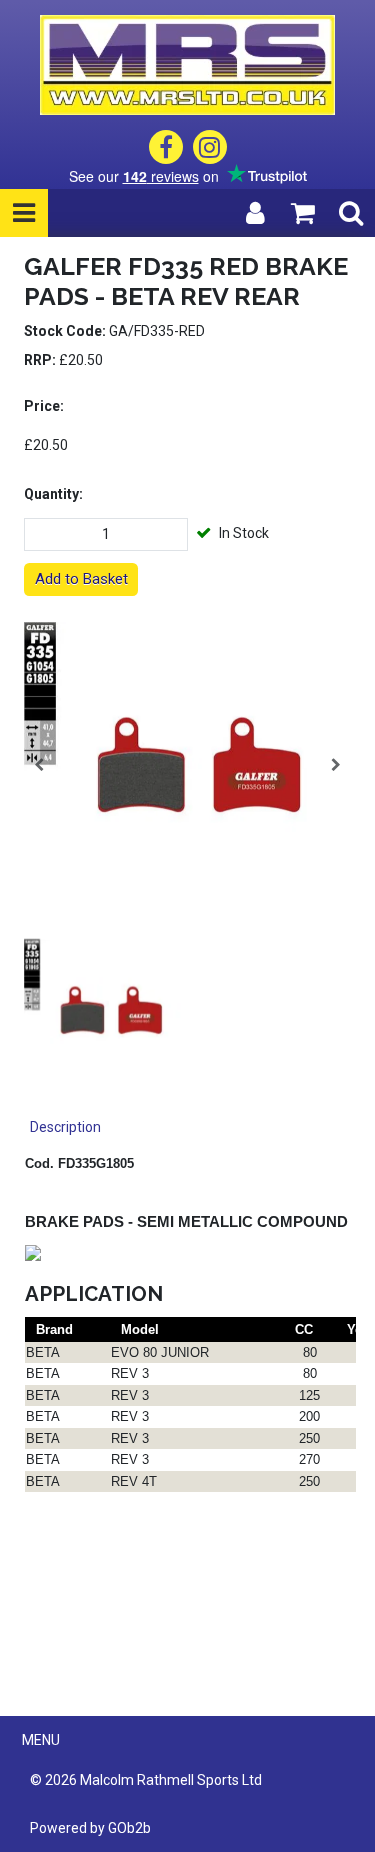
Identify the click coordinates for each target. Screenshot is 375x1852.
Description (65, 1127)
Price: (44, 406)
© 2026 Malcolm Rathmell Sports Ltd (146, 1780)
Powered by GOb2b (90, 1828)
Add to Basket (81, 579)
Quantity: (53, 494)
